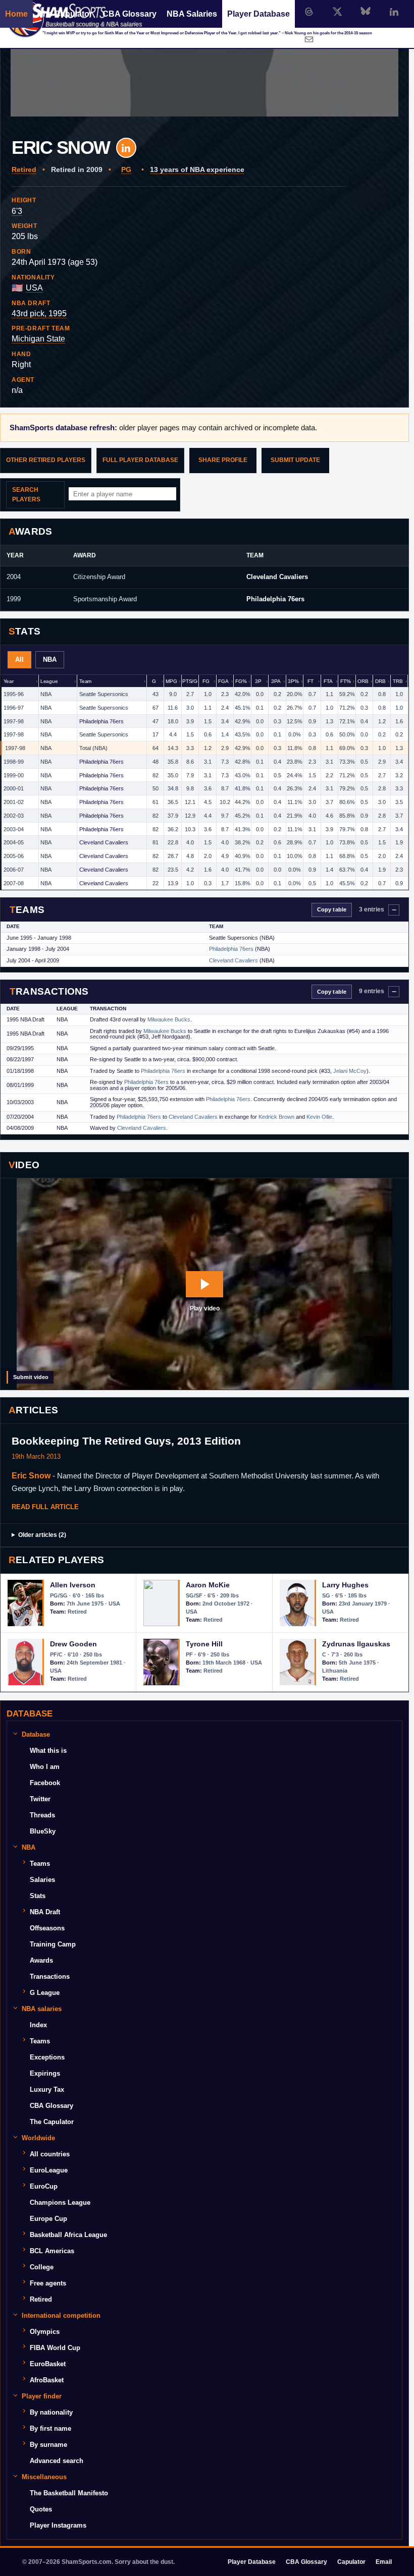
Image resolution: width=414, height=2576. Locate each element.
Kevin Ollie (319, 1117)
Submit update (295, 460)
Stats (38, 1896)
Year (9, 681)
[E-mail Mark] (309, 39)
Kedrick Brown (276, 1117)
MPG (171, 681)
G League (45, 1993)
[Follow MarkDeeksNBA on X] (337, 12)
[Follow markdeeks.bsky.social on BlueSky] (366, 12)
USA (34, 288)
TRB (398, 681)
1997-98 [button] (14, 721)
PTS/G (190, 681)
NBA (50, 660)
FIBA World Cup (55, 2348)
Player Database (258, 14)
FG (206, 681)
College (42, 2267)
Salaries (42, 1880)
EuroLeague (49, 2170)
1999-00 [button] (14, 775)
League (49, 681)
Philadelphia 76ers (275, 599)
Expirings (45, 2073)
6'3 (17, 211)
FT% (346, 681)
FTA (328, 681)
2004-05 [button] (14, 842)
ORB (363, 681)
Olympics (45, 2332)
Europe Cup (48, 2219)
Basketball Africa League (68, 2235)
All (19, 660)
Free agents (48, 2283)
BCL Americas (52, 2251)
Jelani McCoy (350, 1071)
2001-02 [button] (14, 802)
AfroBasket (47, 2380)
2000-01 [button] (14, 788)
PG (126, 169)
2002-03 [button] (14, 816)
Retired (24, 169)
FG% (241, 681)
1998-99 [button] (14, 762)
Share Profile (223, 460)
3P (258, 681)
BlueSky (43, 1831)
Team (85, 681)
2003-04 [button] (14, 829)
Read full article (45, 1507)
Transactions (50, 1977)
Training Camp (53, 1944)
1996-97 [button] (14, 708)
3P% (293, 681)
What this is (48, 1751)
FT (310, 681)
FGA (223, 681)
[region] (204, 783)
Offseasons (47, 1928)
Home (16, 14)
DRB (380, 681)
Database (36, 1734)
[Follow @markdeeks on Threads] (309, 12)
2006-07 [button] (14, 870)
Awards (41, 1960)
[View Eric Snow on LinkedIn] (126, 148)
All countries (50, 2154)
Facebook (45, 1783)
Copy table (332, 909)
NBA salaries (42, 2009)
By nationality (51, 2412)
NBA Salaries (192, 14)
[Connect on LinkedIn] (394, 12)
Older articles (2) (42, 1535)
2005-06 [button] (14, 856)
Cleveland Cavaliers (277, 577)
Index (38, 2025)
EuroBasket (48, 2364)
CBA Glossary (130, 14)
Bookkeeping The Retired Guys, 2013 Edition (126, 1441)
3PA (276, 681)
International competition (61, 2315)
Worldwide (38, 2138)
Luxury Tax (47, 2090)
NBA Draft (45, 1912)
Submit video (31, 1377)
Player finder (42, 2396)
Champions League (60, 2202)
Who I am (45, 1767)
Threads (42, 1815)
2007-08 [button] (14, 883)
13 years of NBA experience (197, 169)
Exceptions (47, 2057)
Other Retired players (46, 460)
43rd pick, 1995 (39, 313)
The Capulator (65, 14)
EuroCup (44, 2186)
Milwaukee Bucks (169, 1019)
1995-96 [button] (14, 694)
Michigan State (38, 339)
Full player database (140, 460)
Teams (40, 1864)
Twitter (40, 1799)
